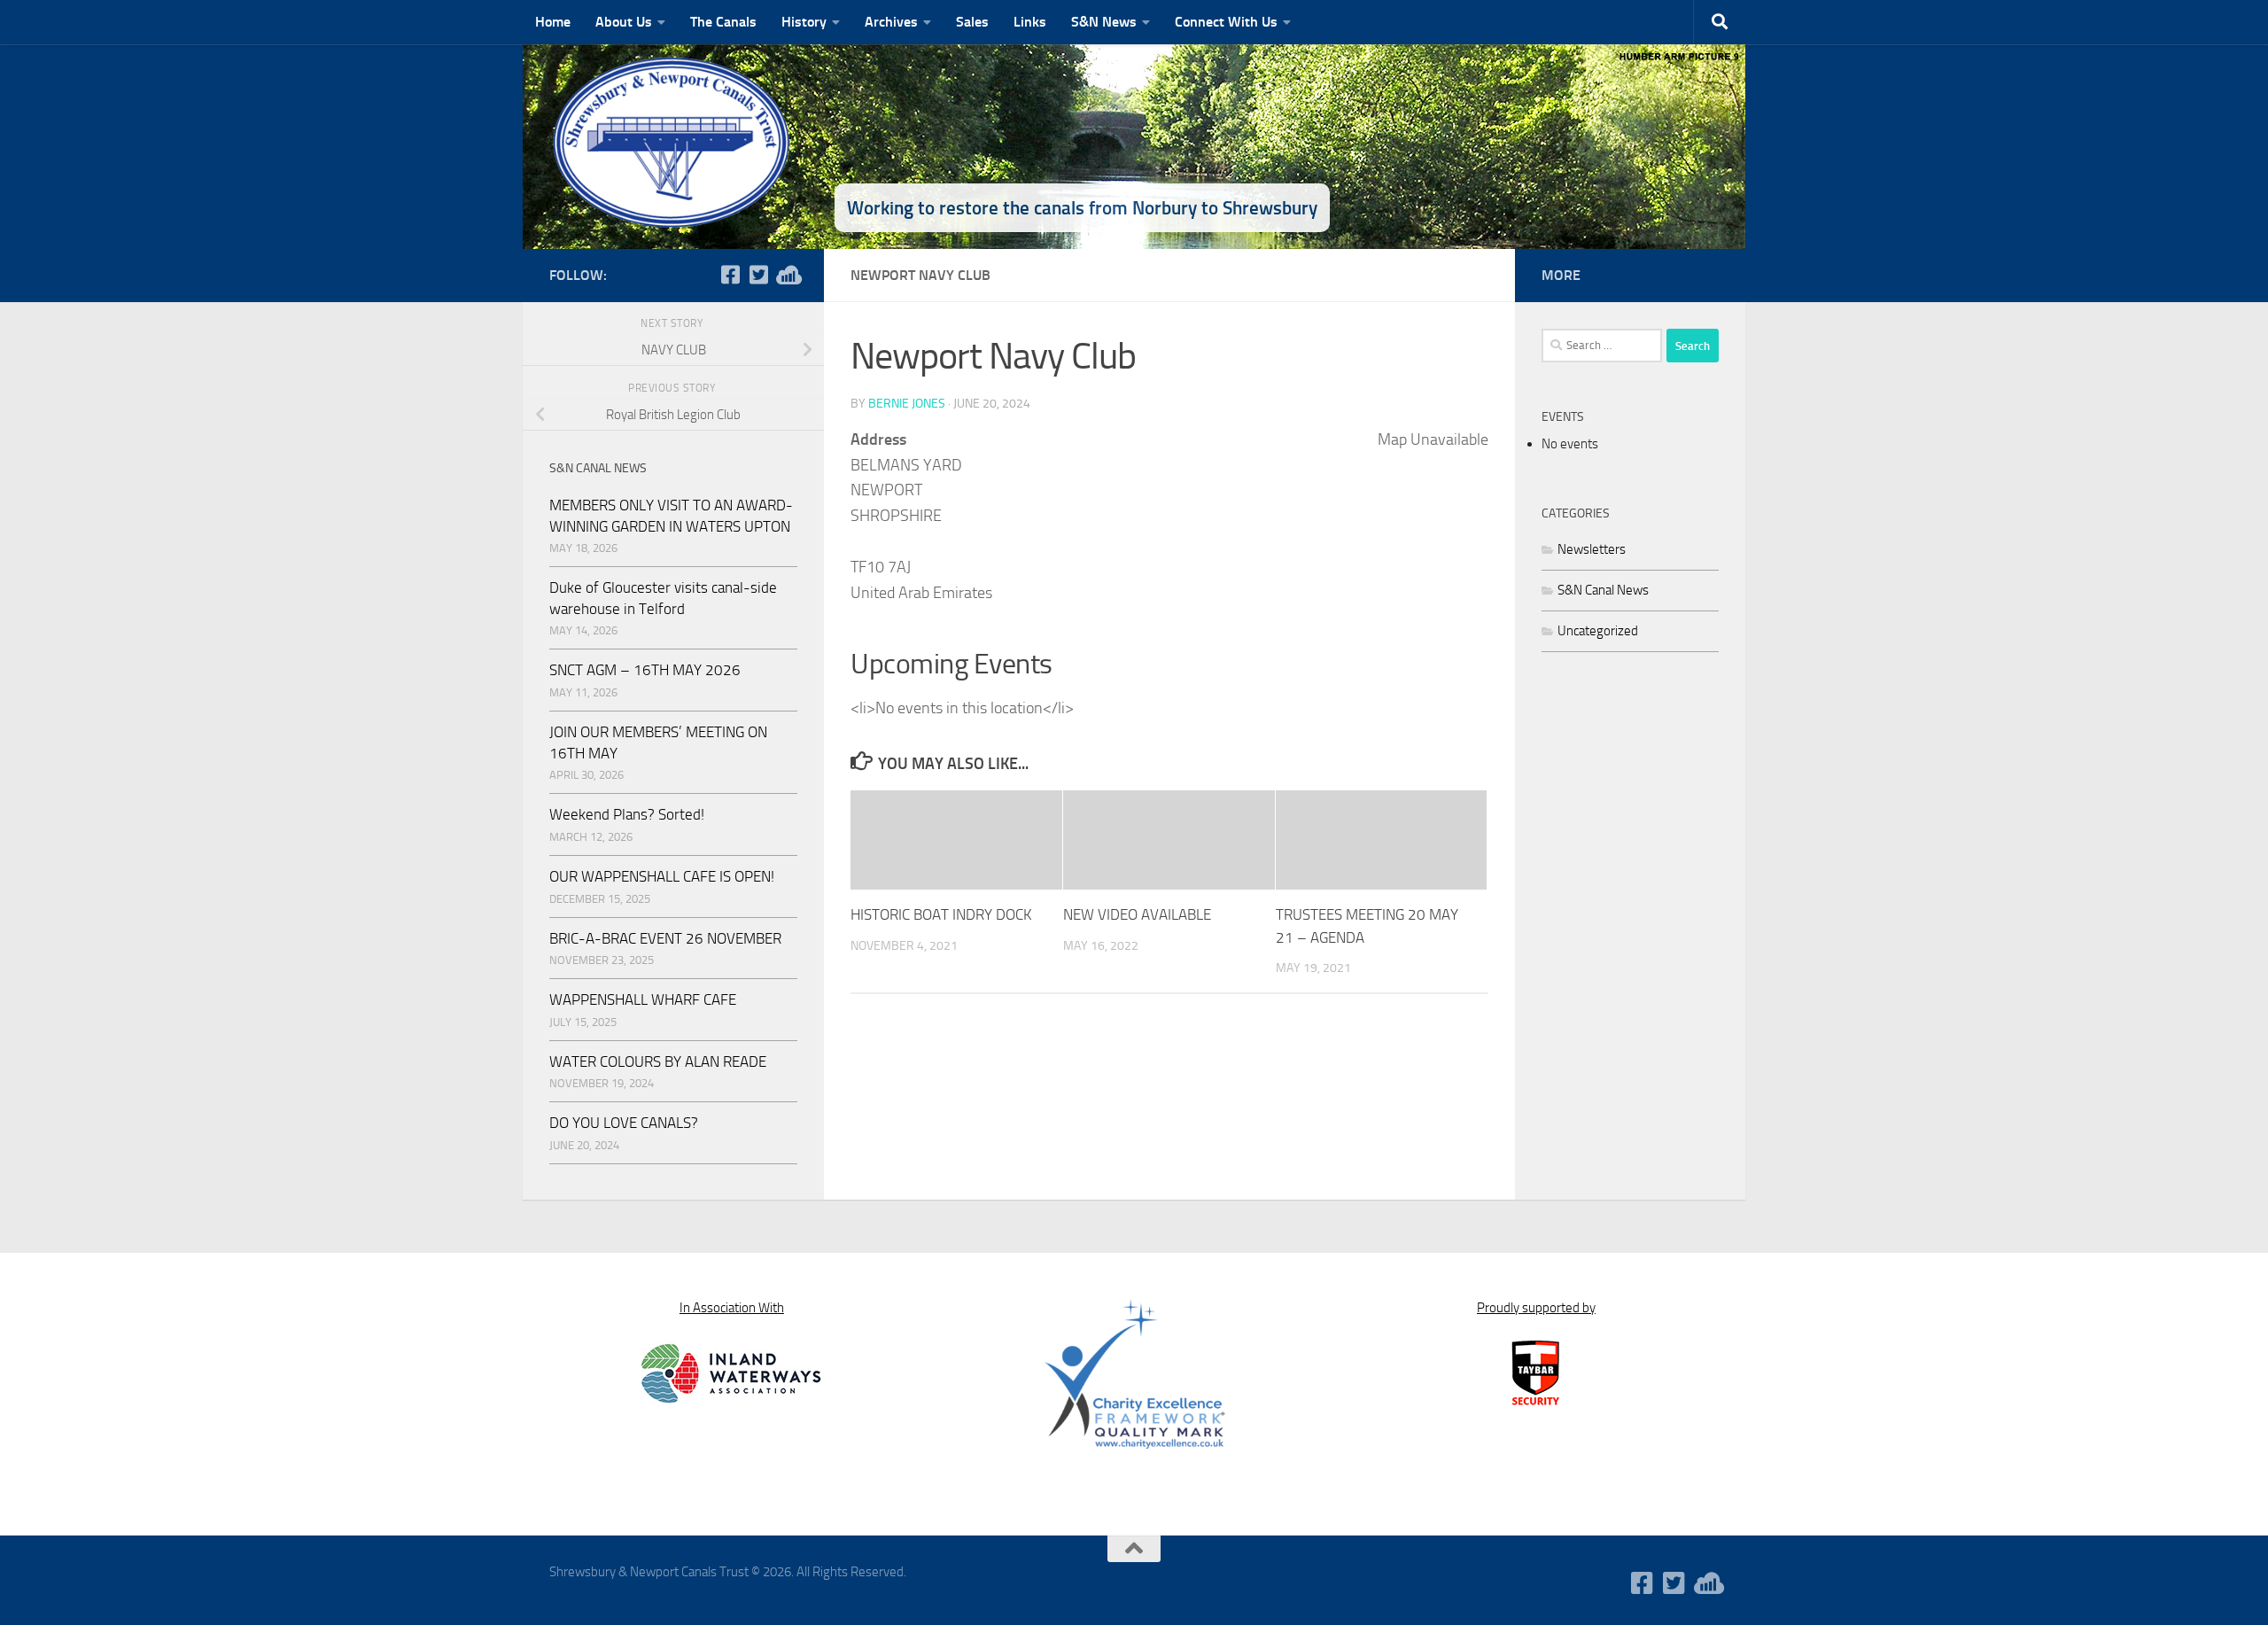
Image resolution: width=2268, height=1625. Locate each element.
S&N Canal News (1603, 590)
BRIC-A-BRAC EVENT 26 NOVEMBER (665, 938)
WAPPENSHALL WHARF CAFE (643, 999)
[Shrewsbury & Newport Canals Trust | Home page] (673, 142)
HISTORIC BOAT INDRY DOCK (941, 914)
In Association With (732, 1308)
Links (1030, 22)
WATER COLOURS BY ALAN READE (658, 1061)
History (804, 22)
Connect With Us (1226, 22)
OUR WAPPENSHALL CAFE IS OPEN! (662, 876)
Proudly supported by (1536, 1308)
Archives (891, 22)
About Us (624, 22)
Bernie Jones (907, 404)
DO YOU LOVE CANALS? (624, 1123)
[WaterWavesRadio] (787, 275)
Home (553, 22)
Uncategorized (1598, 631)
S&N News (1104, 22)
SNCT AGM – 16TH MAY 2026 (645, 670)
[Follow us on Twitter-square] (758, 275)
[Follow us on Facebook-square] (730, 275)
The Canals (723, 22)
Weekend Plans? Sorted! (627, 814)
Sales (972, 22)
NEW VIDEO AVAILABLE (1137, 914)
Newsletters (1592, 549)
